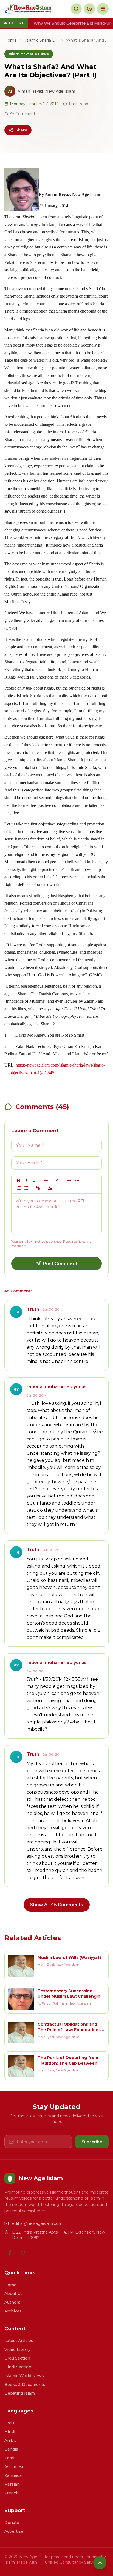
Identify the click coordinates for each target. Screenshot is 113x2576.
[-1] (69, 1180)
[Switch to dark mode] (89, 9)
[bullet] (26, 1188)
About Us (14, 2294)
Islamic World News (24, 2376)
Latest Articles (19, 2341)
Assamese (15, 2467)
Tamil (10, 2458)
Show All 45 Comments (57, 1905)
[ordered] (19, 1188)
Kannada (13, 2475)
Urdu (9, 2423)
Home (11, 40)
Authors (12, 2302)
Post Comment (60, 1264)
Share (21, 130)
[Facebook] (10, 2252)
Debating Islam (20, 2393)
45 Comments (24, 114)
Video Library (17, 2349)
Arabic (11, 2440)
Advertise (14, 2531)
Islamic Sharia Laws (41, 40)
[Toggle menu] (103, 9)
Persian (12, 2484)
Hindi (10, 2432)
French (12, 2493)
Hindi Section (18, 2367)
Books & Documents (25, 2385)
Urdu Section (17, 2358)
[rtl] (58, 1180)
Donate (12, 2523)
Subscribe (92, 2142)
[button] (46, 1180)
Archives (13, 2311)
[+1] (77, 1180)
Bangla (11, 2449)
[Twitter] (23, 2252)
